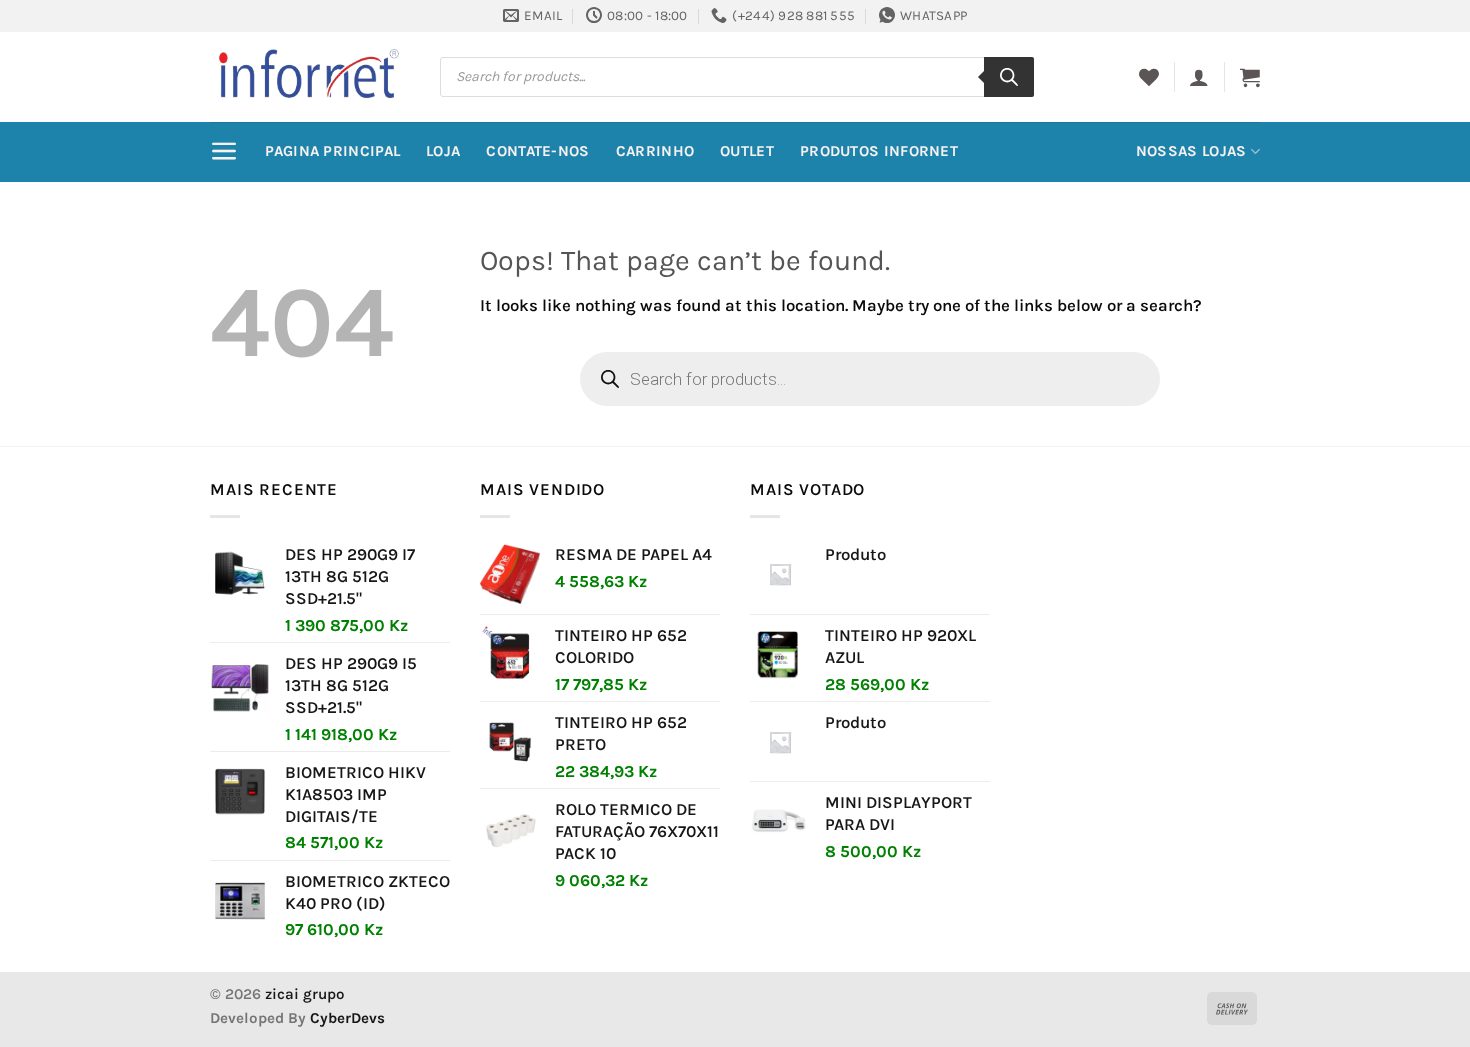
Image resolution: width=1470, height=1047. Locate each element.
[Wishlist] (1149, 77)
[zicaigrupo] (310, 76)
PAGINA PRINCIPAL (332, 151)
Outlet (747, 151)
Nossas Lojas (1191, 151)
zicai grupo (304, 994)
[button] (1199, 77)
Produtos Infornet (879, 151)
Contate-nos (537, 151)
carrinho (655, 151)
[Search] (1009, 77)
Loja (443, 151)
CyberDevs (347, 1018)
